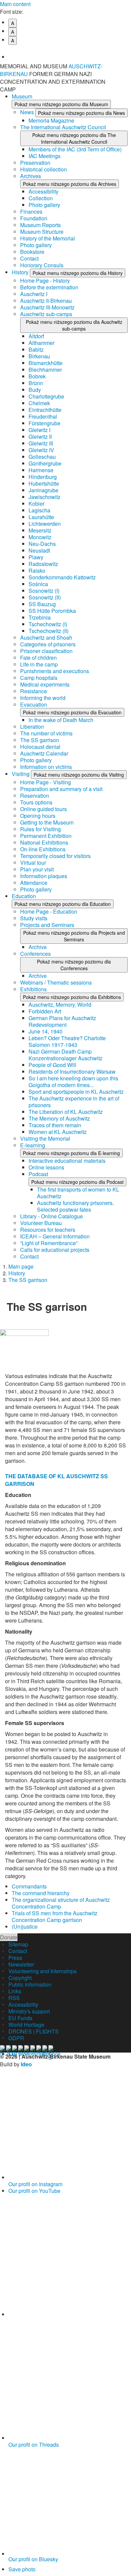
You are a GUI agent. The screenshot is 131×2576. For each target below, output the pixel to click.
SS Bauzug (42, 604)
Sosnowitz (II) (45, 597)
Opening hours (38, 816)
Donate (9, 1937)
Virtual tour (33, 863)
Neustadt (39, 550)
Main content (15, 4)
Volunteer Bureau (41, 1223)
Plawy (36, 557)
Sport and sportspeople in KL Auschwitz (76, 1092)
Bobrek (37, 376)
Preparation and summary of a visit (61, 789)
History (21, 272)
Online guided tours (43, 809)
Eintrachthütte (45, 410)
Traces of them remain (55, 1125)
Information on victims (46, 767)
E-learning (33, 1145)
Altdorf (36, 336)
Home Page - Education (49, 911)
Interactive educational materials (67, 1161)
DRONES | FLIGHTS (34, 2031)
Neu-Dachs (42, 544)
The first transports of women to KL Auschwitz (78, 1193)
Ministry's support (29, 2011)
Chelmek (39, 403)
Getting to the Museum (47, 822)
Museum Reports (40, 225)
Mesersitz (40, 530)
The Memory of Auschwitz (59, 1118)
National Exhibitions (44, 842)
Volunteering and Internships (42, 1971)
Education (24, 896)
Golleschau (42, 457)
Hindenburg (43, 477)
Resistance (34, 691)
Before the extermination (49, 287)
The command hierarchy (41, 1893)
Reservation (35, 796)
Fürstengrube (45, 423)
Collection (41, 198)
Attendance (34, 883)
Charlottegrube (46, 396)
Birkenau (39, 356)
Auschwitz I (34, 294)
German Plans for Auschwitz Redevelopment (62, 1021)
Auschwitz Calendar (44, 753)
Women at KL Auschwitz (58, 1132)
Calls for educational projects (55, 1250)
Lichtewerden (45, 524)
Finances (31, 211)
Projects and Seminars (47, 925)
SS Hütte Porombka (52, 611)
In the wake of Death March (61, 720)
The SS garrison (40, 740)
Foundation (34, 218)
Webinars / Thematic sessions (56, 982)
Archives (31, 176)
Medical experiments (45, 684)
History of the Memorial (48, 238)
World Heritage (26, 2025)
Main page (21, 1266)
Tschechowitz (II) (49, 631)
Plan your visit (37, 869)
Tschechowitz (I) (48, 624)
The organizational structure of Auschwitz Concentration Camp (61, 1903)
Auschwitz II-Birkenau (46, 301)
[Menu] (123, 70)
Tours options (36, 802)
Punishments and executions (55, 671)
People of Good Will (52, 1065)
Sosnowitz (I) (44, 591)
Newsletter (21, 1964)
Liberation (32, 727)
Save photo (22, 2569)
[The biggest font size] (70, 52)
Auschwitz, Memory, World (60, 1005)
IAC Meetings (45, 156)
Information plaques (44, 876)
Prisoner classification (46, 651)
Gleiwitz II (40, 437)
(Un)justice (25, 1926)
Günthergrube (45, 463)
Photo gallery (44, 205)
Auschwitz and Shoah (46, 637)
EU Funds (20, 2018)
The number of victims (46, 733)
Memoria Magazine (51, 120)
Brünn (36, 383)
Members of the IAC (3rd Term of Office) (75, 149)
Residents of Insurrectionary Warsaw (72, 1071)
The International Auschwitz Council (63, 127)
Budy (35, 390)
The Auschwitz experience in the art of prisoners (74, 1102)
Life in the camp (39, 664)
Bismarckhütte (46, 363)
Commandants (29, 1886)
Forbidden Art (45, 1011)
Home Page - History (45, 280)
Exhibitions (33, 989)
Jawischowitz (45, 497)
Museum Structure (42, 232)
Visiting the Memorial (45, 1138)
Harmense (41, 470)
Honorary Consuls (42, 265)
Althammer (41, 343)
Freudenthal (43, 416)
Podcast (38, 1174)
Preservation (35, 163)
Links (15, 1991)
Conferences (35, 954)
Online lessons (46, 1167)
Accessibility (43, 191)
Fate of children (38, 658)
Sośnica (38, 584)
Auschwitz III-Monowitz (47, 307)
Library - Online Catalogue (52, 1216)
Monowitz (40, 537)
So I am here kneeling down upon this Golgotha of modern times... (73, 1082)
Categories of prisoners (48, 644)
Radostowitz (43, 564)
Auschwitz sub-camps (46, 314)
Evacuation (34, 704)
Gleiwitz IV (41, 450)
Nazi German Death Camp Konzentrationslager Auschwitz (65, 1055)
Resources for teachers (48, 1230)
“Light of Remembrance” (49, 1243)
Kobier (36, 504)
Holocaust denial (40, 747)
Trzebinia (40, 617)
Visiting (21, 774)
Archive (38, 947)
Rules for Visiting (40, 829)
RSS (14, 1998)
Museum (22, 96)
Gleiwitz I (39, 430)
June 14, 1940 (46, 1031)
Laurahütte (41, 517)
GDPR (16, 2038)
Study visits (34, 918)
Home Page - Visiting (46, 782)
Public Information (30, 1984)
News (28, 112)
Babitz (36, 349)
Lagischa (39, 510)
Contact (29, 258)
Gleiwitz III (41, 443)
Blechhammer (45, 370)
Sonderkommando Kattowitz (62, 577)
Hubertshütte (44, 483)
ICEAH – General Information (55, 1236)
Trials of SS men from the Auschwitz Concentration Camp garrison (55, 1916)
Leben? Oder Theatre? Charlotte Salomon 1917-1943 (67, 1041)
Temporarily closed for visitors (55, 856)
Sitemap (18, 1944)
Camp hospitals (39, 678)
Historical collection (43, 169)
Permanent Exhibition (46, 836)
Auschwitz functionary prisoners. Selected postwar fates (75, 1206)
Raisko (37, 570)
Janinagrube (43, 490)
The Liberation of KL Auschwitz (66, 1112)
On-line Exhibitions (43, 849)
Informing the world (43, 698)
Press (15, 1958)
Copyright (20, 1978)
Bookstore (32, 252)
